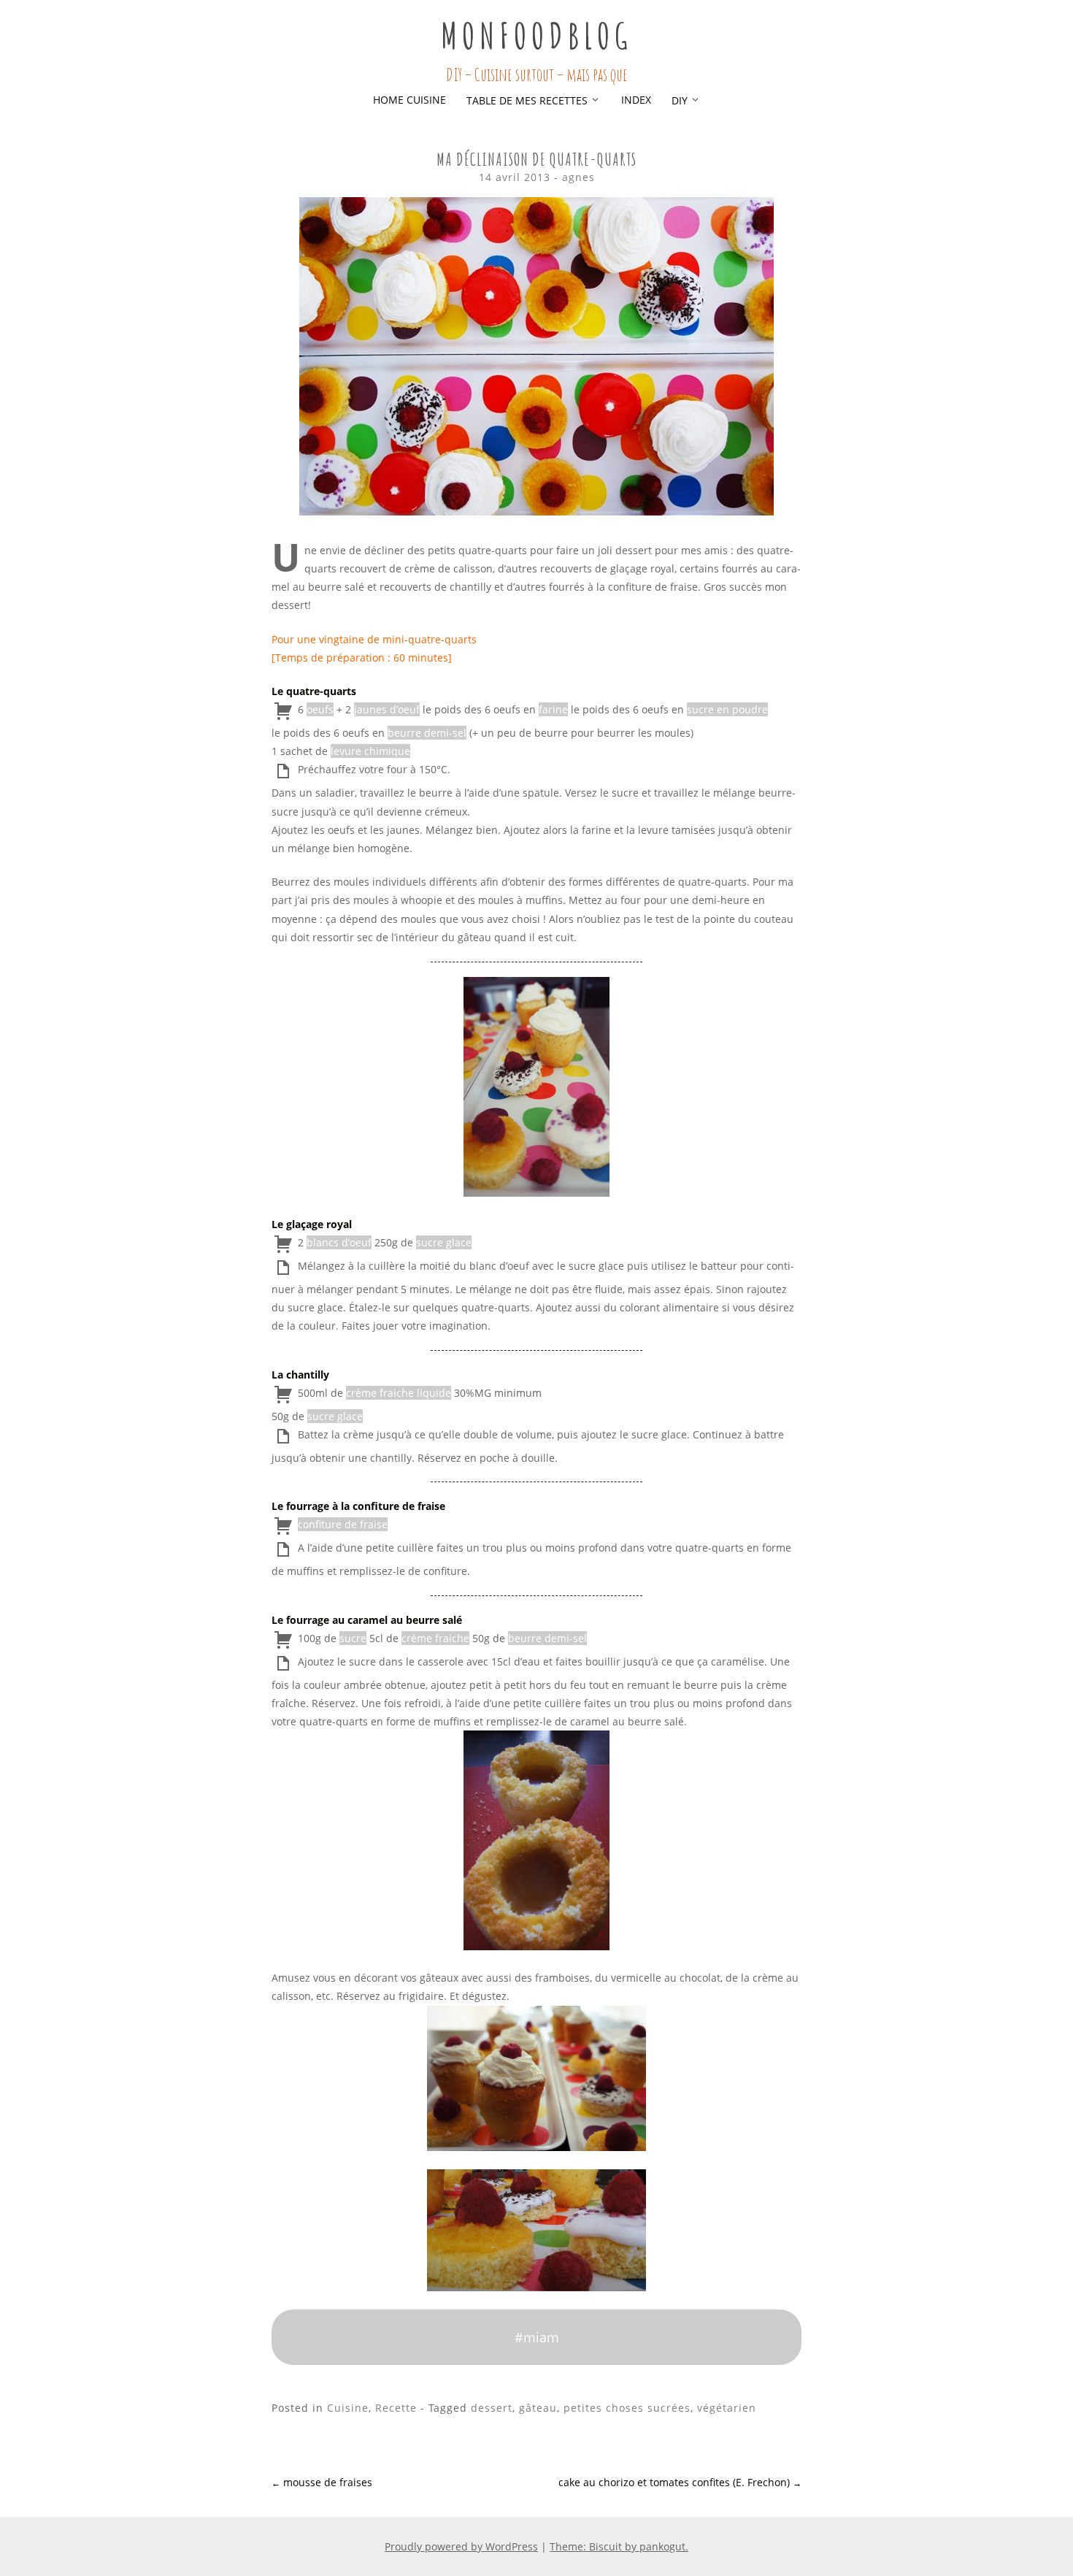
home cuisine (409, 100)
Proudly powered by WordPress (461, 2546)
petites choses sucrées (627, 2408)
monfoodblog (536, 35)
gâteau (538, 2408)
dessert (492, 2408)
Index (636, 100)
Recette (396, 2408)
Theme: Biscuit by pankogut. (619, 2546)
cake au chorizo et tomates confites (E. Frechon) (680, 2482)
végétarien (727, 2408)
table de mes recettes (527, 100)
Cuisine (348, 2408)
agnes (578, 177)
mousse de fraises (322, 2482)
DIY (680, 100)
